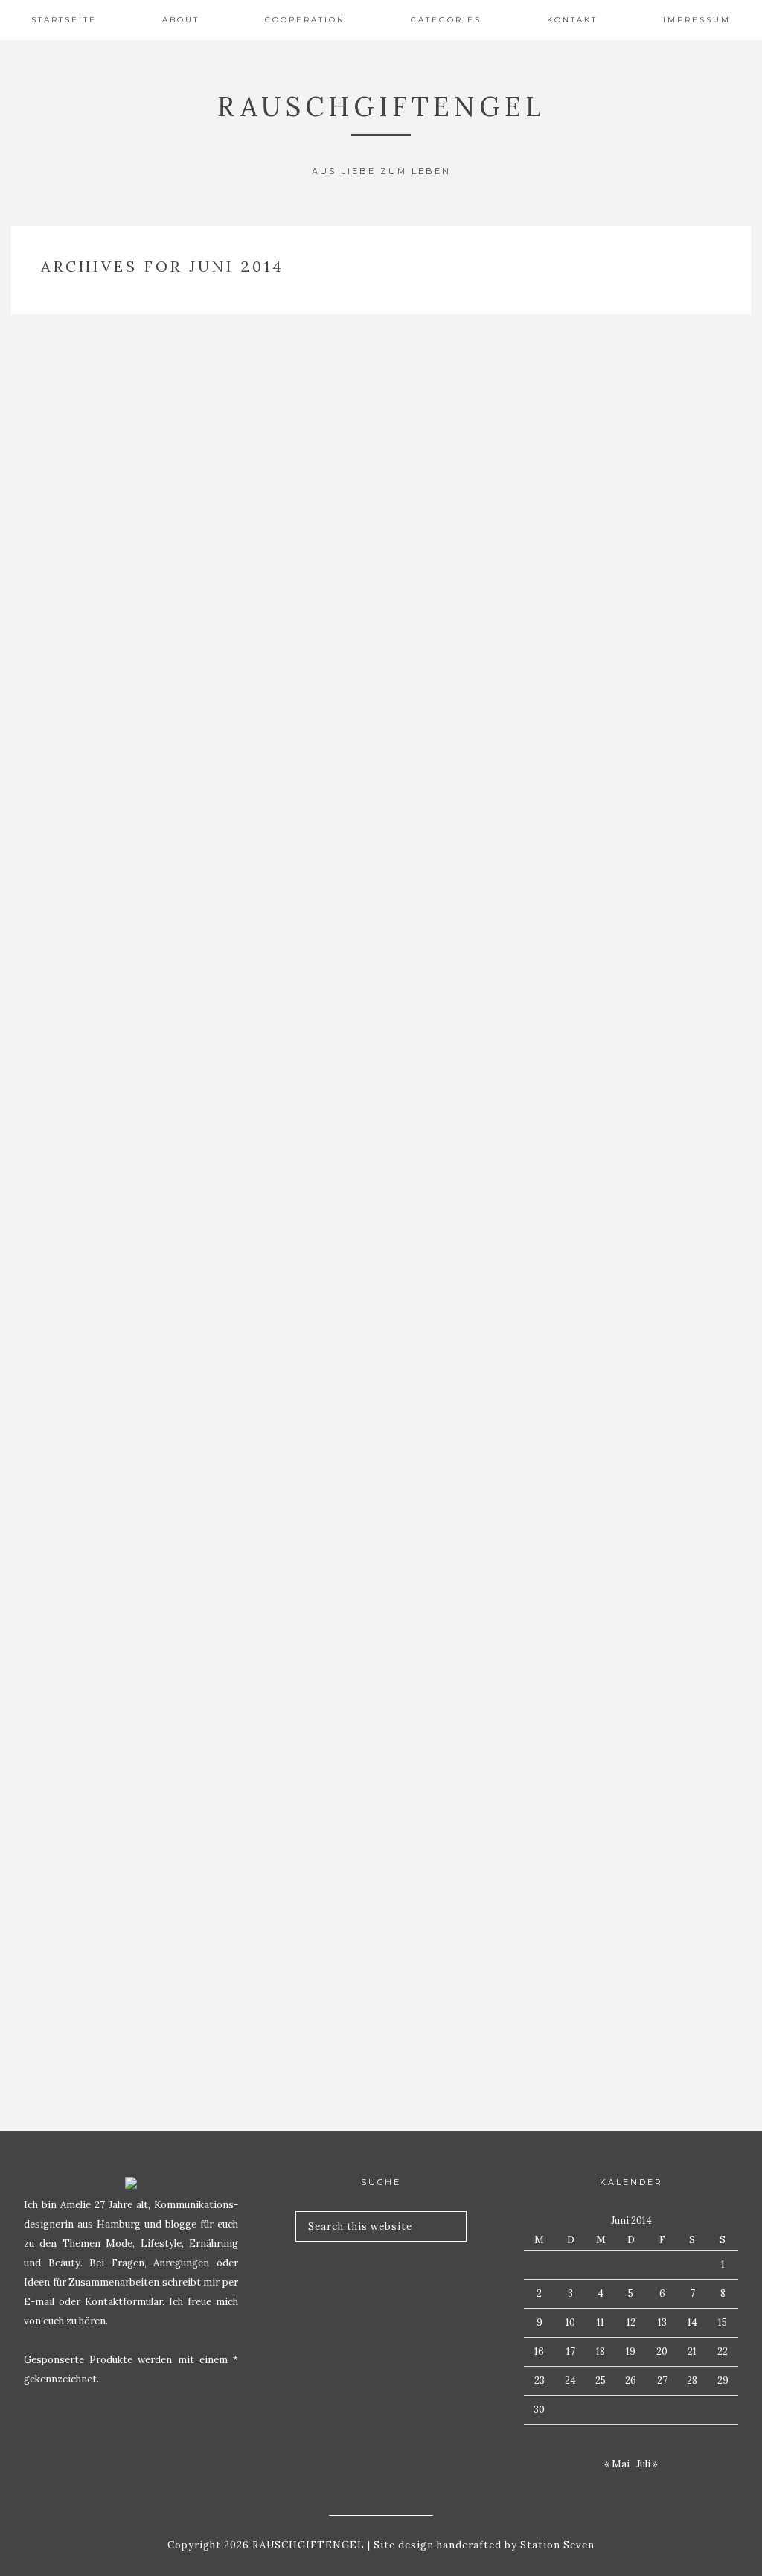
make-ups (127, 1789)
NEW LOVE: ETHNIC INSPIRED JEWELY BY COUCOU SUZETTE (127, 414)
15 (723, 2322)
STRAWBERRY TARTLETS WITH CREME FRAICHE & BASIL (127, 709)
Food (127, 659)
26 (631, 2381)
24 (570, 2381)
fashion (127, 800)
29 (723, 2381)
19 (631, 2352)
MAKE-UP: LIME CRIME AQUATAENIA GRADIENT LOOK (127, 1839)
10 (570, 2322)
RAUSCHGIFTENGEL (381, 106)
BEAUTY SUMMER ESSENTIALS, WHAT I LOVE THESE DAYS (127, 1416)
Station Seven (556, 2545)
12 (631, 2322)
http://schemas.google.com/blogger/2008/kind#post (191, 363)
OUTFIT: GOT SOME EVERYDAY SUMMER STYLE (127, 1699)
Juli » (647, 2464)
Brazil (127, 941)
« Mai (617, 2464)
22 (723, 2352)
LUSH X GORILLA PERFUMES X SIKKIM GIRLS (127, 1133)
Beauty (127, 1082)
